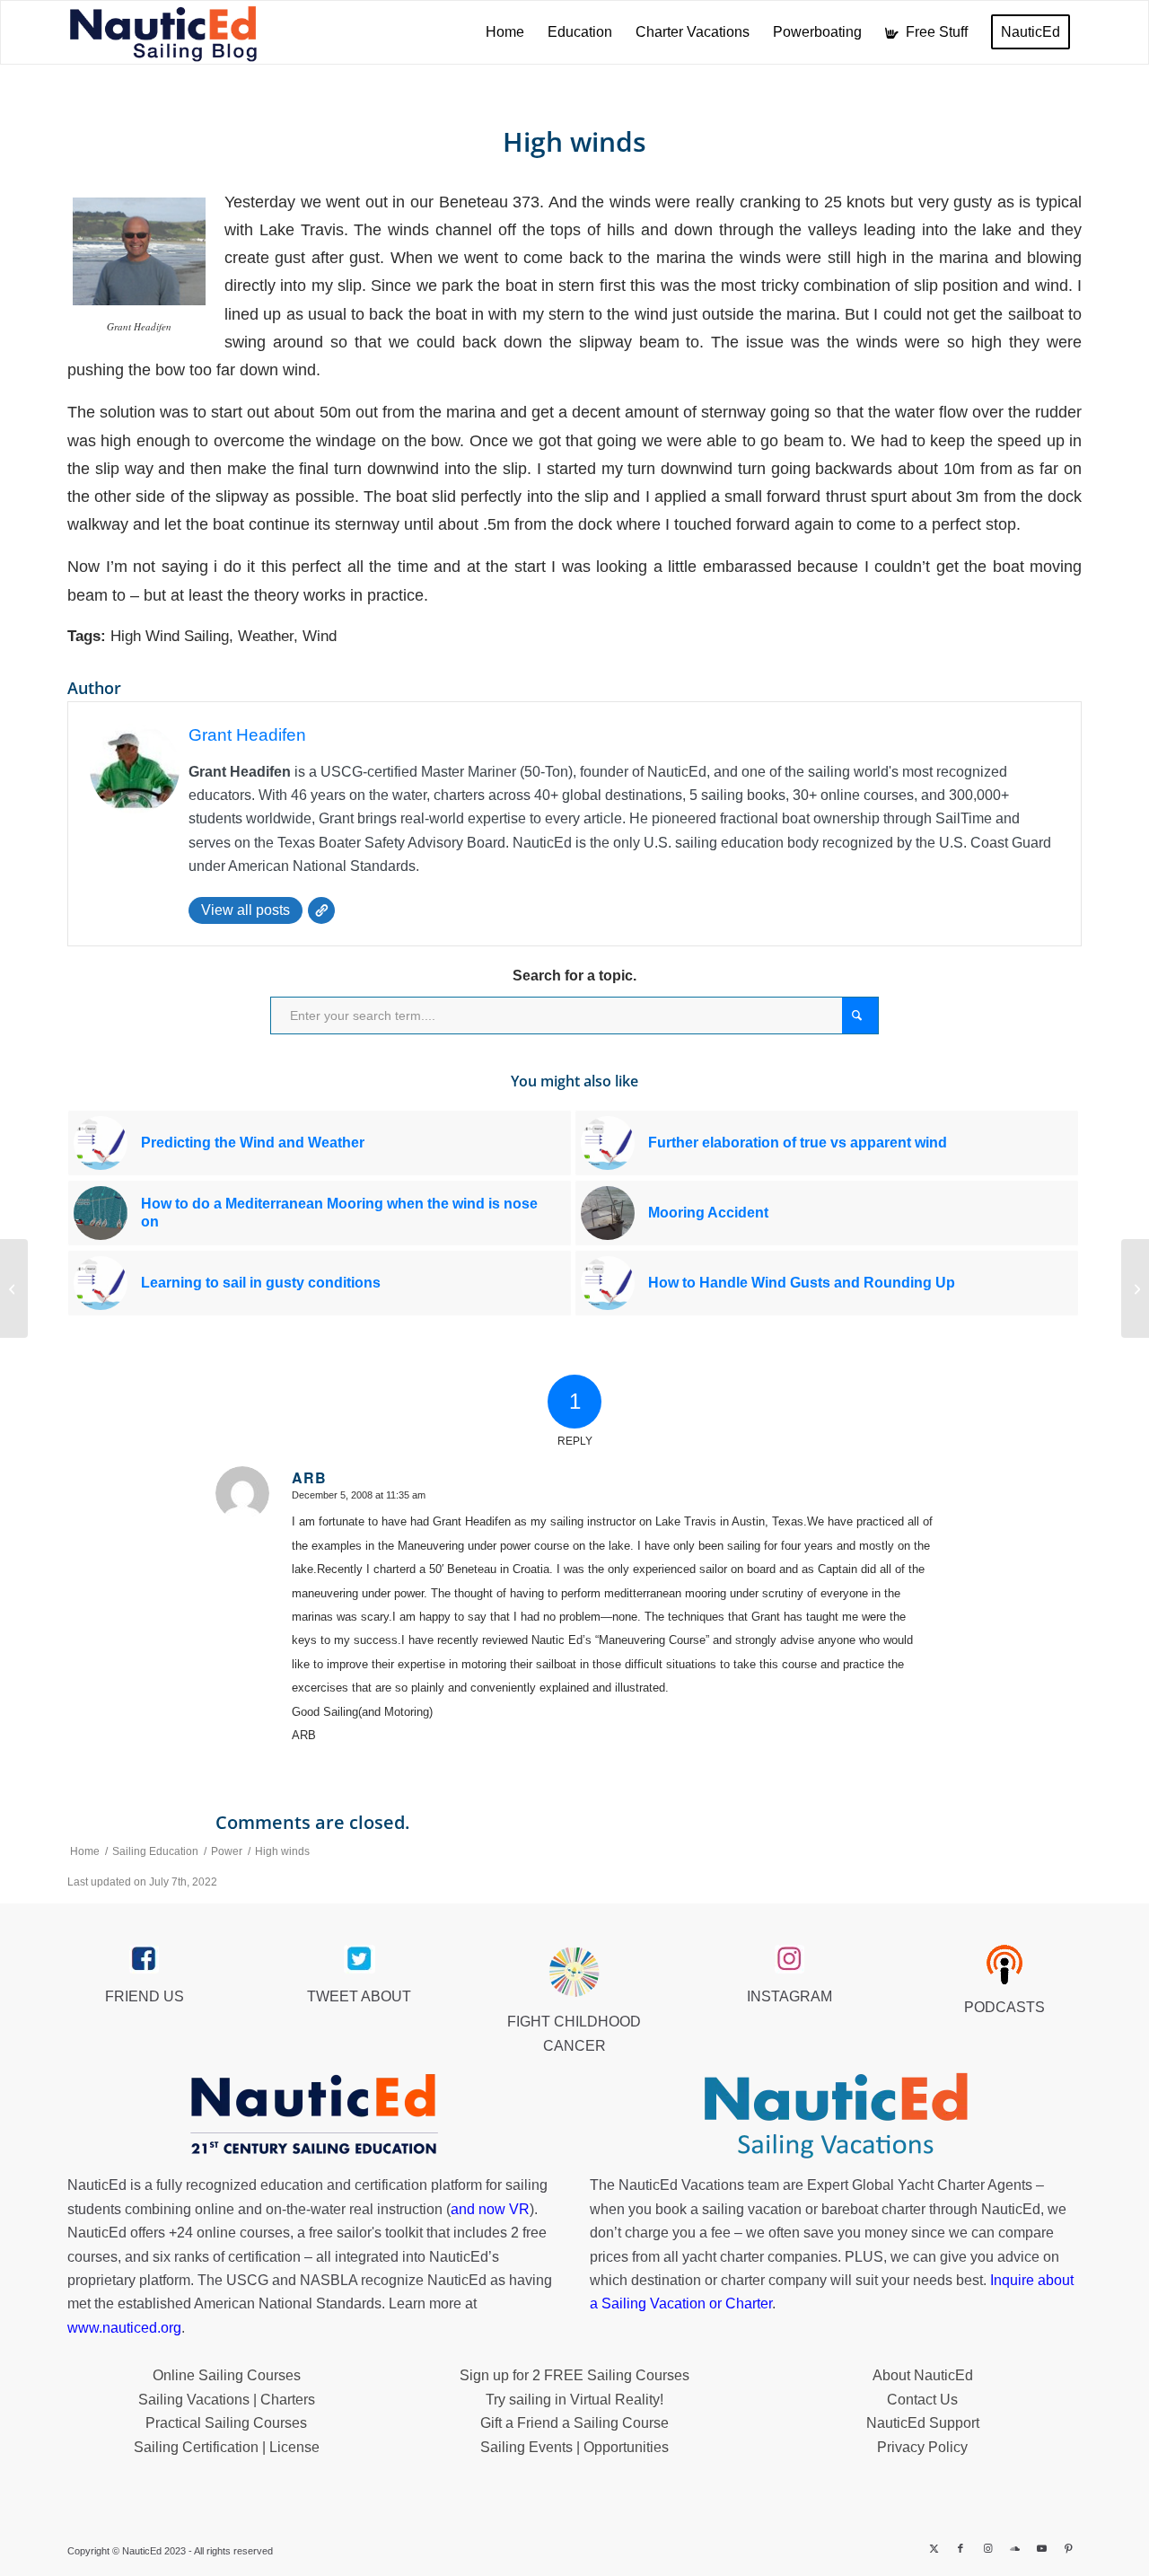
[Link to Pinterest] (1068, 2548)
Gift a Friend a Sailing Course (574, 2423)
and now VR (490, 2209)
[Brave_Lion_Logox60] (574, 1972)
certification (264, 2257)
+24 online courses (229, 2233)
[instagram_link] (789, 1959)
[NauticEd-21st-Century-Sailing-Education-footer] (313, 2116)
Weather (266, 636)
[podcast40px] (1004, 1965)
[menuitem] (505, 32)
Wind (320, 636)
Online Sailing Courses (227, 2375)
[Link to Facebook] (960, 2548)
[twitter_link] (360, 1959)
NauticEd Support (923, 2423)
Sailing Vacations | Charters (227, 2400)
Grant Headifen (247, 735)
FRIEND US (145, 1996)
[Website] (321, 910)
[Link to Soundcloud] (1014, 2548)
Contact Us (922, 2400)
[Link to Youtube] (1041, 2548)
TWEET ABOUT (359, 1996)
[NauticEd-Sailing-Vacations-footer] (836, 2116)
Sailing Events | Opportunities (574, 2447)
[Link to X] (934, 2548)
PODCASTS (1004, 2007)
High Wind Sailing (170, 636)
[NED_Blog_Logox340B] (163, 32)
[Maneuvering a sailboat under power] (14, 1288)
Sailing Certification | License (227, 2447)
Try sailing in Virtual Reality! (574, 2400)
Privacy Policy (922, 2447)
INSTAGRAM (789, 1996)
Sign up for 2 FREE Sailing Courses (574, 2375)
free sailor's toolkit (368, 2233)
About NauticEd (923, 2375)
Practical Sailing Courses (226, 2423)
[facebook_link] (144, 1959)
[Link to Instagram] (987, 2548)
